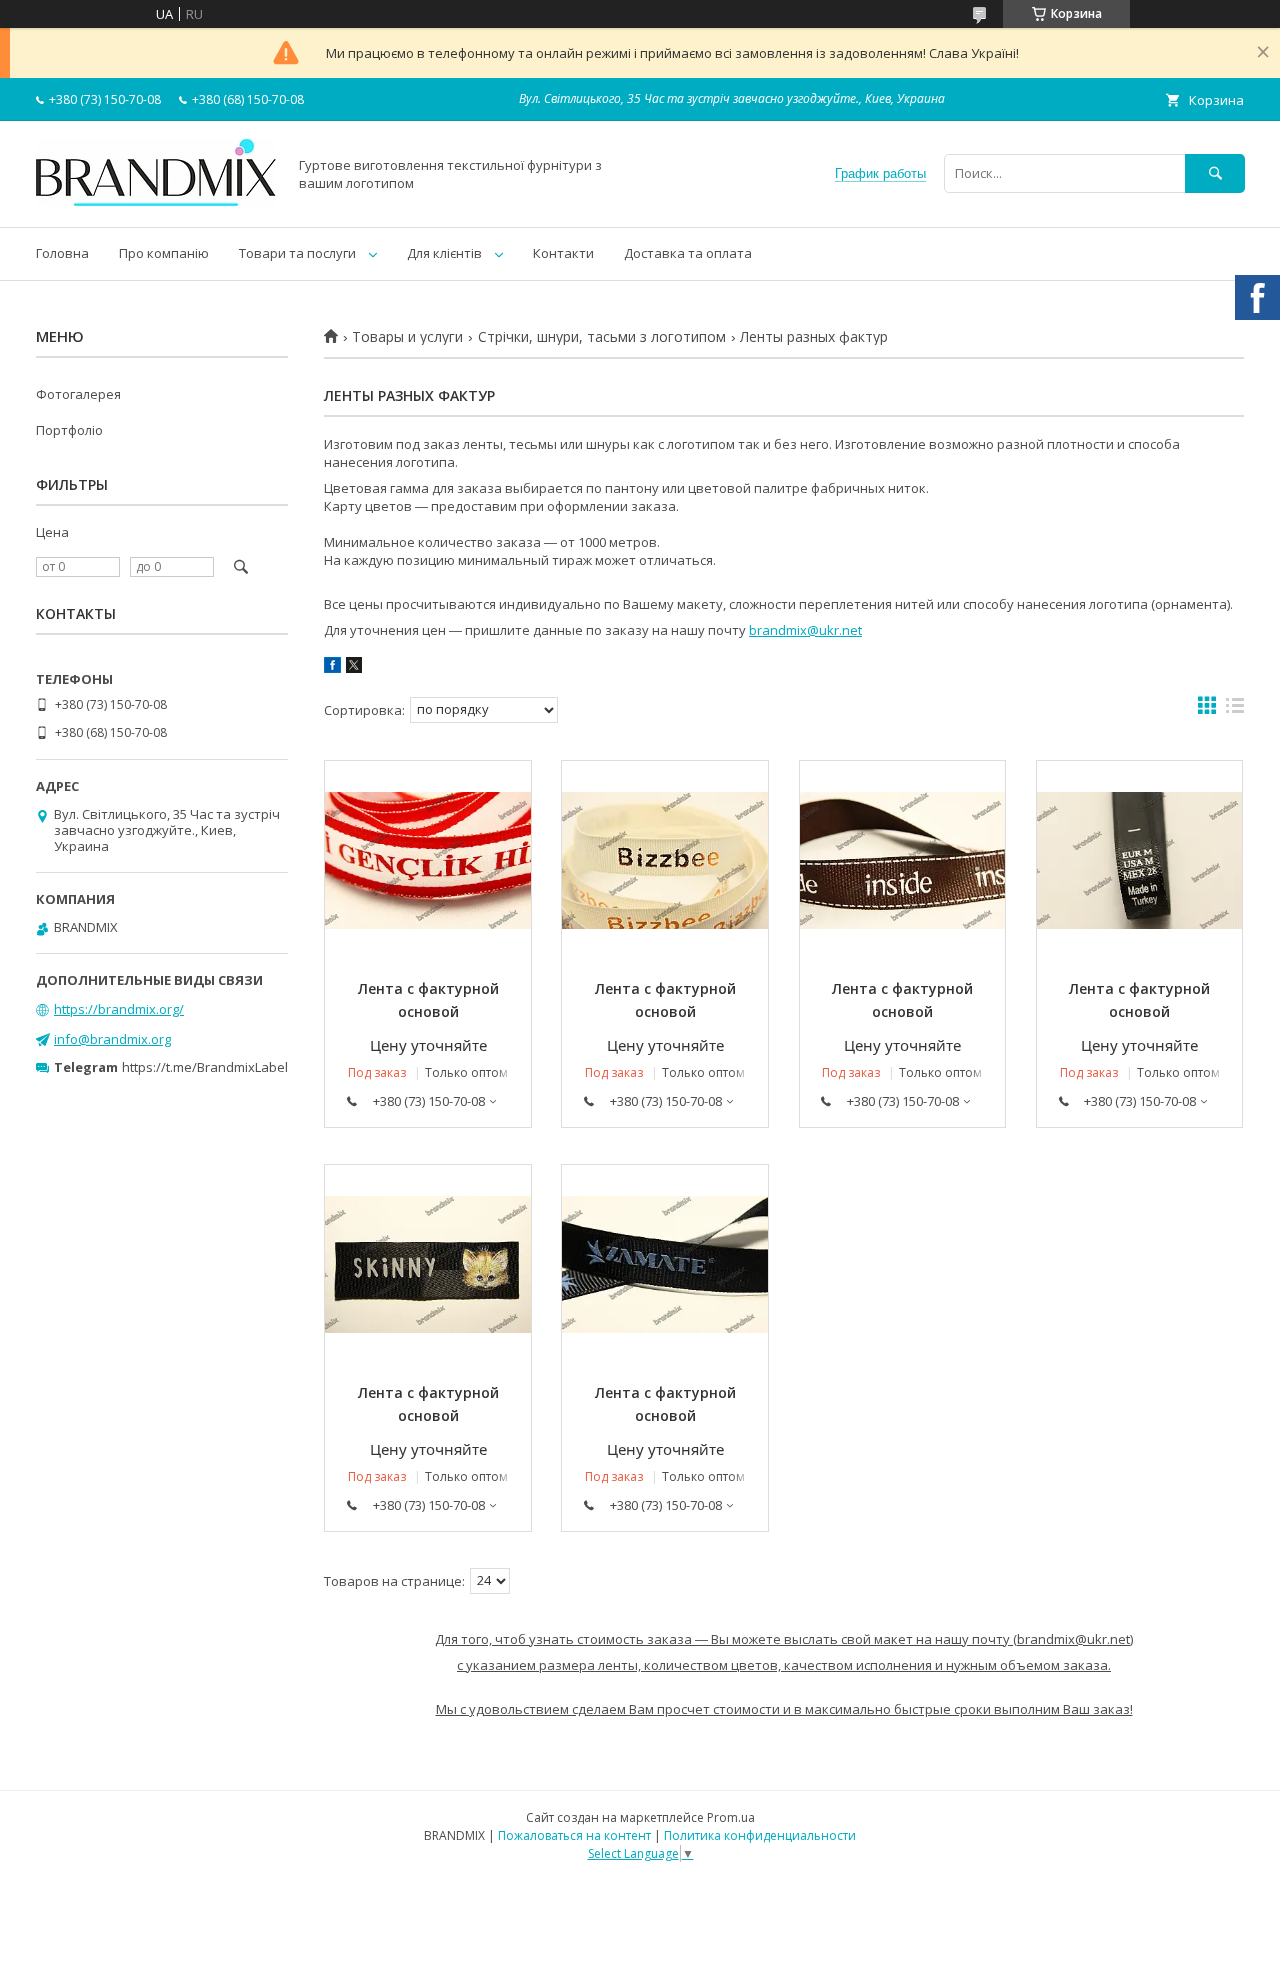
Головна (62, 253)
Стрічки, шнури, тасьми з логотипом (602, 337)
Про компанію (164, 253)
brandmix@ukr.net (805, 630)
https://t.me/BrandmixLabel (205, 1067)
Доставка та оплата (688, 253)
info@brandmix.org (112, 1039)
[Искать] (1215, 173)
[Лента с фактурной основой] (428, 861)
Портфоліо (69, 430)
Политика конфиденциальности (760, 1835)
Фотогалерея (78, 394)
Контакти (563, 253)
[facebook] (332, 668)
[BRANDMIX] (156, 201)
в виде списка (1235, 710)
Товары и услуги (407, 337)
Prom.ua (731, 1817)
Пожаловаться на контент (574, 1835)
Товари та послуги (297, 253)
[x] (354, 668)
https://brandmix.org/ (119, 1009)
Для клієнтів (444, 253)
